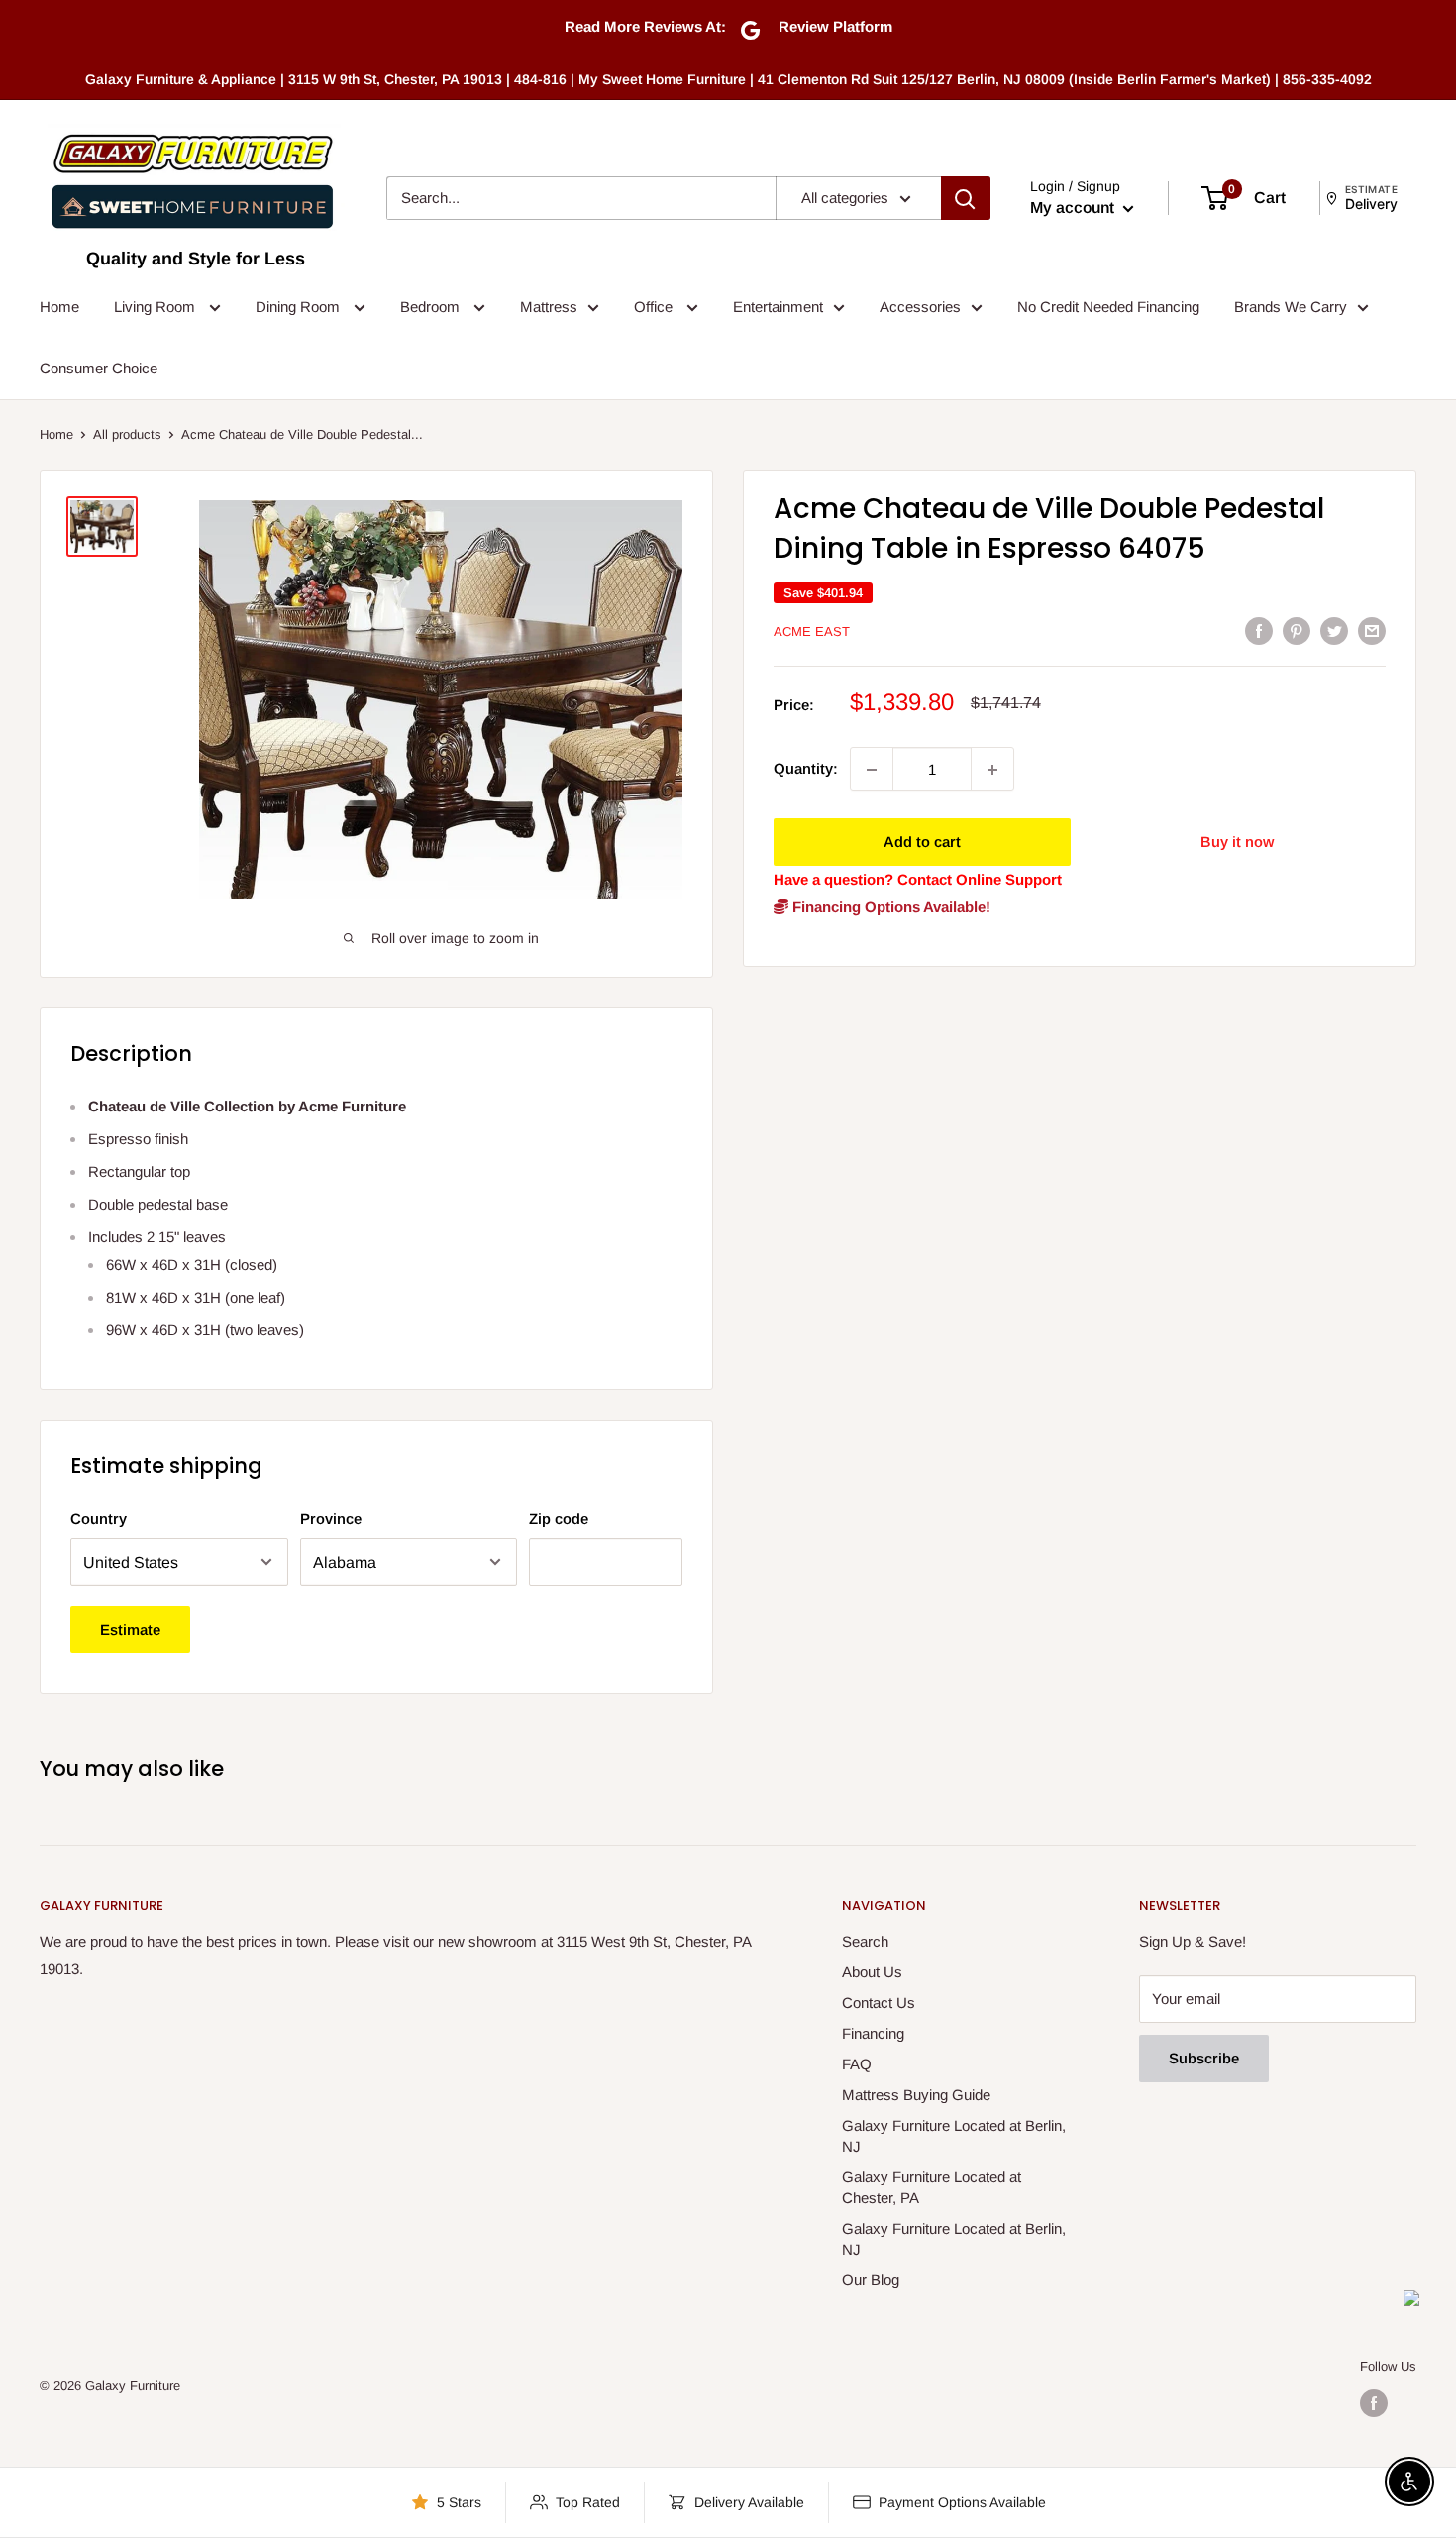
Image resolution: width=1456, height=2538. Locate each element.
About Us (872, 1972)
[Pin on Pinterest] (1297, 631)
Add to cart (922, 843)
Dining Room (300, 307)
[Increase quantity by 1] (992, 770)
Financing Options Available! (889, 908)
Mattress (549, 307)
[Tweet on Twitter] (1334, 631)
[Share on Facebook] (1259, 631)
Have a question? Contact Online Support (918, 880)
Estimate (130, 1629)
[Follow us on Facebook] (1374, 2403)
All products (127, 434)
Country (99, 1518)
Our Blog (871, 2280)
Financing (873, 2033)
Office (655, 307)
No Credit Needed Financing (1108, 307)
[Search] (966, 198)
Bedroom (432, 307)
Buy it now (1237, 843)
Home (59, 307)
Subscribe (1204, 2058)
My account (1074, 208)
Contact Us (879, 2003)
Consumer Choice (99, 368)
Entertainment (778, 307)
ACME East (812, 632)
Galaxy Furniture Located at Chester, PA (932, 2187)
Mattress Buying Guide (916, 2095)
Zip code (559, 1518)
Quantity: (806, 769)
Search (865, 1941)
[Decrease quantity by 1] (872, 770)
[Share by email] (1372, 631)
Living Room (156, 307)
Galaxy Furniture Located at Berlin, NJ (954, 2136)
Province (331, 1518)
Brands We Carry (1291, 307)
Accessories (920, 307)
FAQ (857, 2064)
